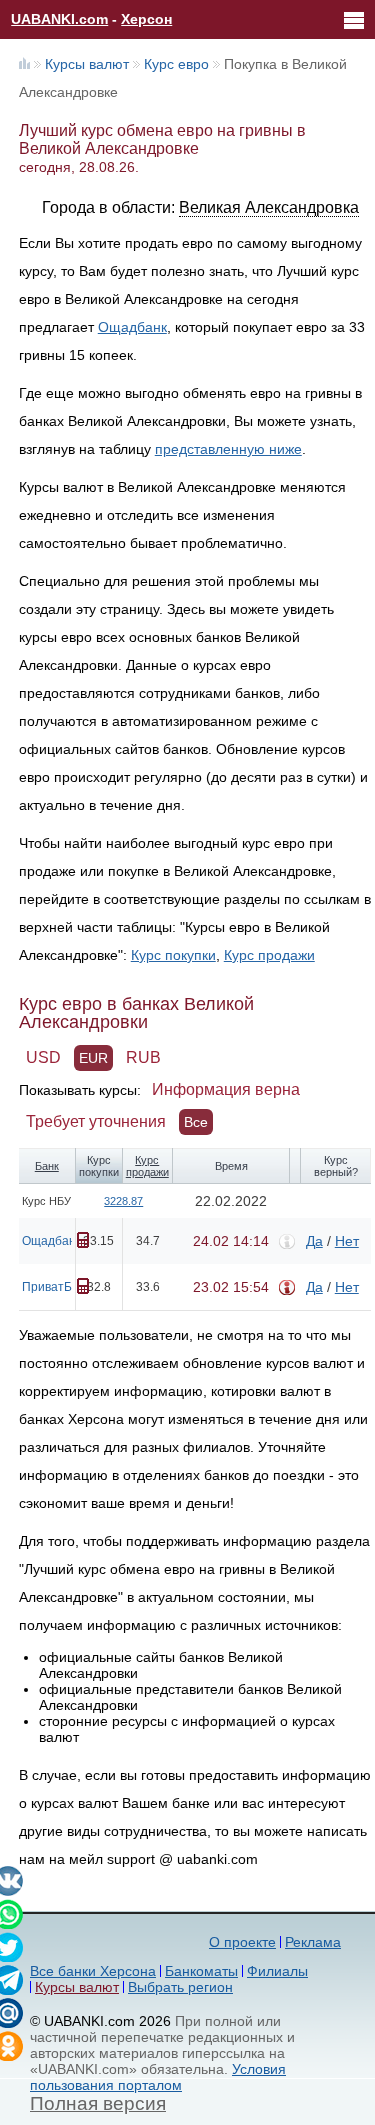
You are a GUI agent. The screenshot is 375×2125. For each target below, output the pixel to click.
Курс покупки (173, 955)
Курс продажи (269, 955)
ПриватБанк (56, 1287)
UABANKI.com (59, 19)
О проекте (242, 1942)
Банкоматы (201, 1971)
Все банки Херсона (93, 1971)
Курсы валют (87, 64)
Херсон (146, 19)
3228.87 (123, 1201)
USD (43, 1057)
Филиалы (277, 1971)
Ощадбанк (132, 327)
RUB (143, 1057)
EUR (93, 1058)
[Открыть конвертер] (83, 1240)
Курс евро (176, 64)
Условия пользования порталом (158, 2077)
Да (314, 1241)
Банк (47, 1166)
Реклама (313, 1942)
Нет (347, 1241)
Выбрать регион (180, 1987)
